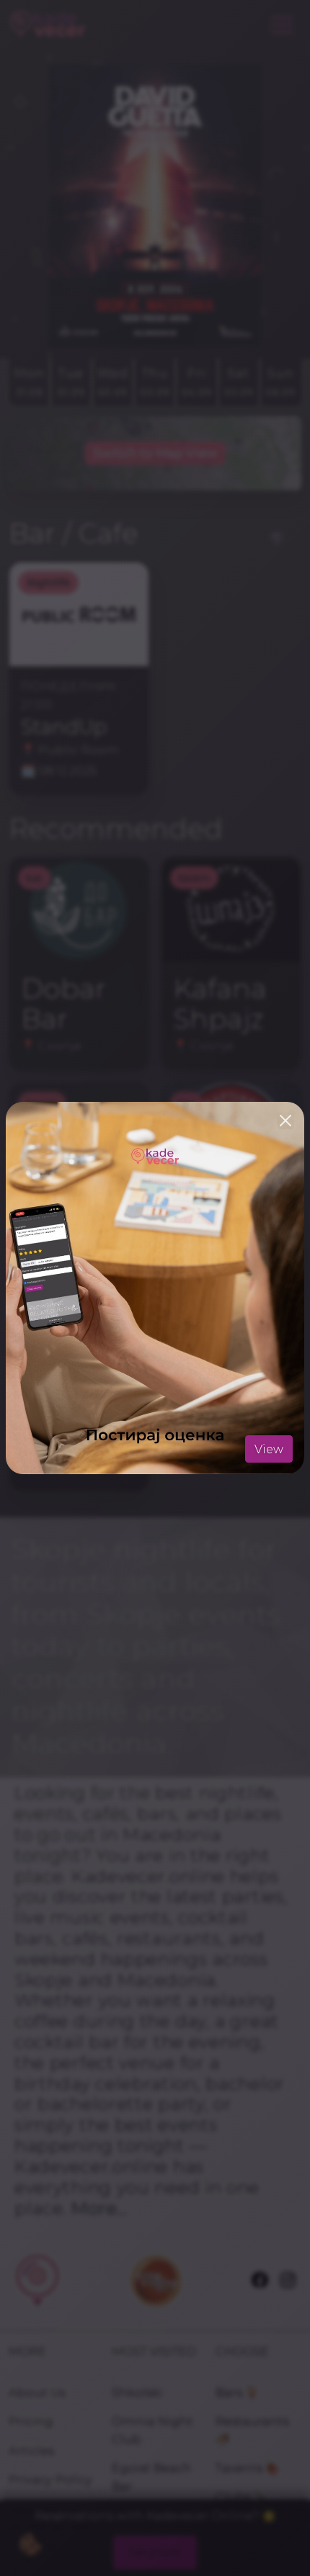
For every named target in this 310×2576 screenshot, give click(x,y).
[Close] (285, 1121)
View (269, 1449)
